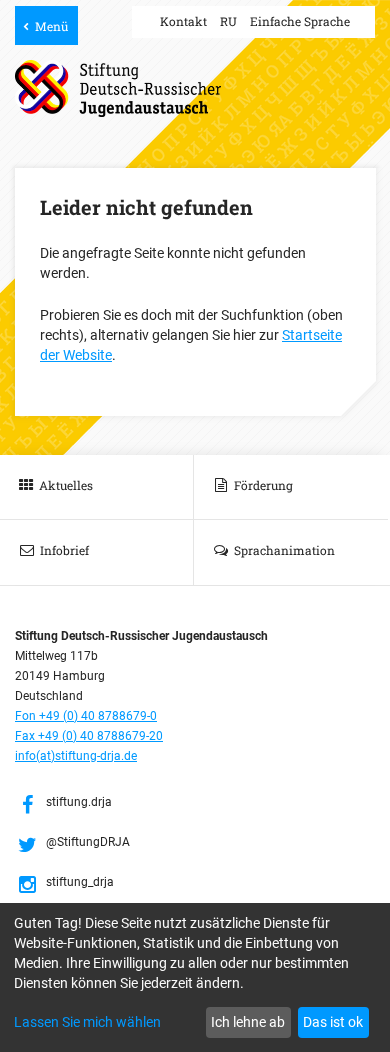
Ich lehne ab (248, 1022)
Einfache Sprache (300, 21)
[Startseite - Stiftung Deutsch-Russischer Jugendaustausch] (118, 88)
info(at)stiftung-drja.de (76, 756)
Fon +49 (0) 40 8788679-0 (86, 716)
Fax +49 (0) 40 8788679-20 (89, 736)
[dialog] (195, 977)
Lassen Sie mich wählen (87, 1022)
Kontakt (183, 21)
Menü (51, 26)
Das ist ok (333, 1022)
